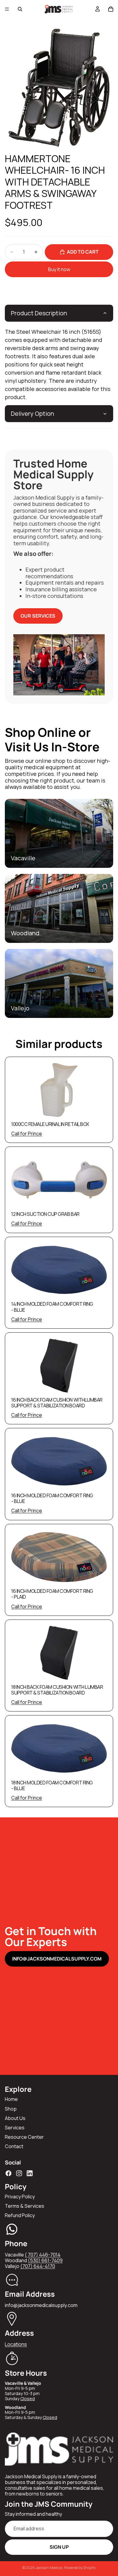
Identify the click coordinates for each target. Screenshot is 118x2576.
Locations (16, 2344)
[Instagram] (19, 2173)
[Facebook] (8, 2173)
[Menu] (7, 9)
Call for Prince (27, 1134)
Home (11, 2099)
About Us (15, 2118)
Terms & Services (25, 2206)
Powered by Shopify (80, 2568)
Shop (11, 2109)
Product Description (39, 313)
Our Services (38, 616)
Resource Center (24, 2137)
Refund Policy (20, 2215)
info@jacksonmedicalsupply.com (57, 1959)
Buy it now (59, 269)
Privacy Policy (20, 2197)
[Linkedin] (30, 2173)
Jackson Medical (49, 2568)
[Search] (20, 9)
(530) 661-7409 (45, 2260)
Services (15, 2128)
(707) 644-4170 (38, 2266)
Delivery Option (33, 413)
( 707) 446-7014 (43, 2255)
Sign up (59, 2547)
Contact (14, 2146)
